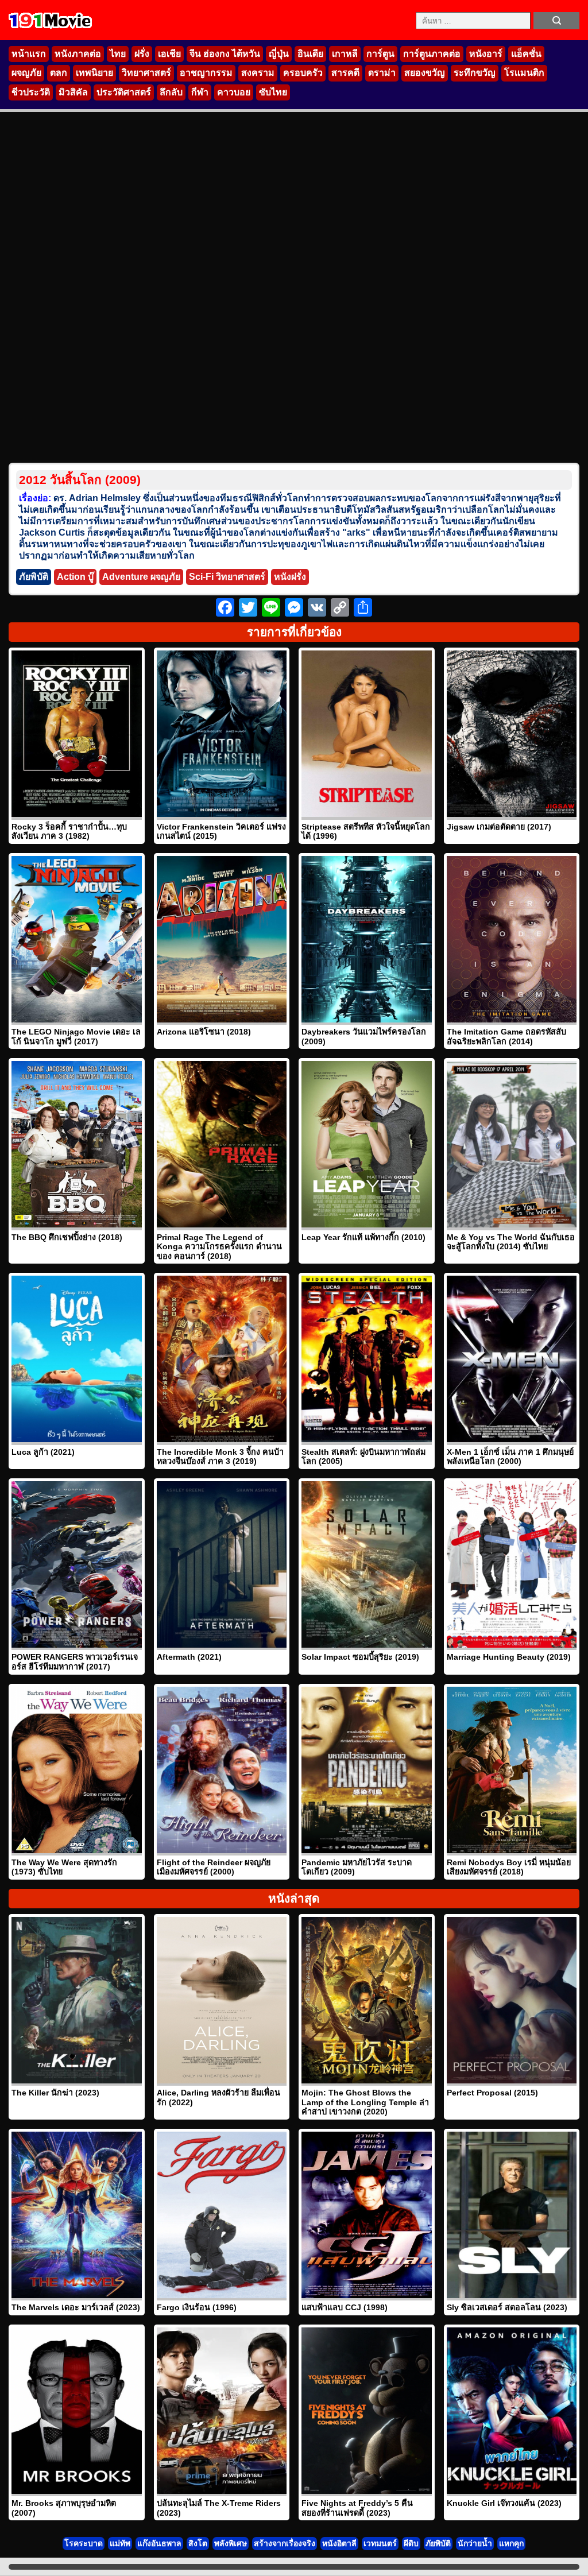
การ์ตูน (380, 54)
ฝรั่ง (142, 54)
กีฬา (200, 92)
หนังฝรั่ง (290, 577)
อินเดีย (310, 54)
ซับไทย (273, 92)
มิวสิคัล (73, 92)
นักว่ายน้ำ (475, 2543)
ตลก (59, 73)
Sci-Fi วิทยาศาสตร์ (227, 577)
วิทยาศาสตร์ (146, 73)
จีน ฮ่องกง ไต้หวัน (225, 54)
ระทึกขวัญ (475, 73)
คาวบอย (234, 92)
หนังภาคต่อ (78, 54)
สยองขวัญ (425, 73)
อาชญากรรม (206, 73)
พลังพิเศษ (231, 2543)
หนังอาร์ (486, 54)
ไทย (118, 54)
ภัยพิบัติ (34, 577)
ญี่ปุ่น (279, 54)
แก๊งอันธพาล (159, 2543)
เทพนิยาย (94, 73)
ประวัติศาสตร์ (124, 92)
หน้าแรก (29, 54)
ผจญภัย (26, 73)
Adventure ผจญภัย (141, 577)
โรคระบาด (84, 2543)
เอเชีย (169, 54)
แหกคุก (511, 2543)
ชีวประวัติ (31, 92)
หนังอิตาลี (339, 2543)
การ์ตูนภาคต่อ (432, 54)
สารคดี (345, 73)
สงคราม (258, 73)
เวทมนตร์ (380, 2543)
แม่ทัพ (120, 2543)
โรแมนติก (524, 73)
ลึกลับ (171, 92)
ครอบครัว (303, 73)
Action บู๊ (75, 577)
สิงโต (198, 2543)
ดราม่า (382, 73)
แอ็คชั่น (526, 54)
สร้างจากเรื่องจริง (285, 2543)
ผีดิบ (411, 2543)
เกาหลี (345, 54)
